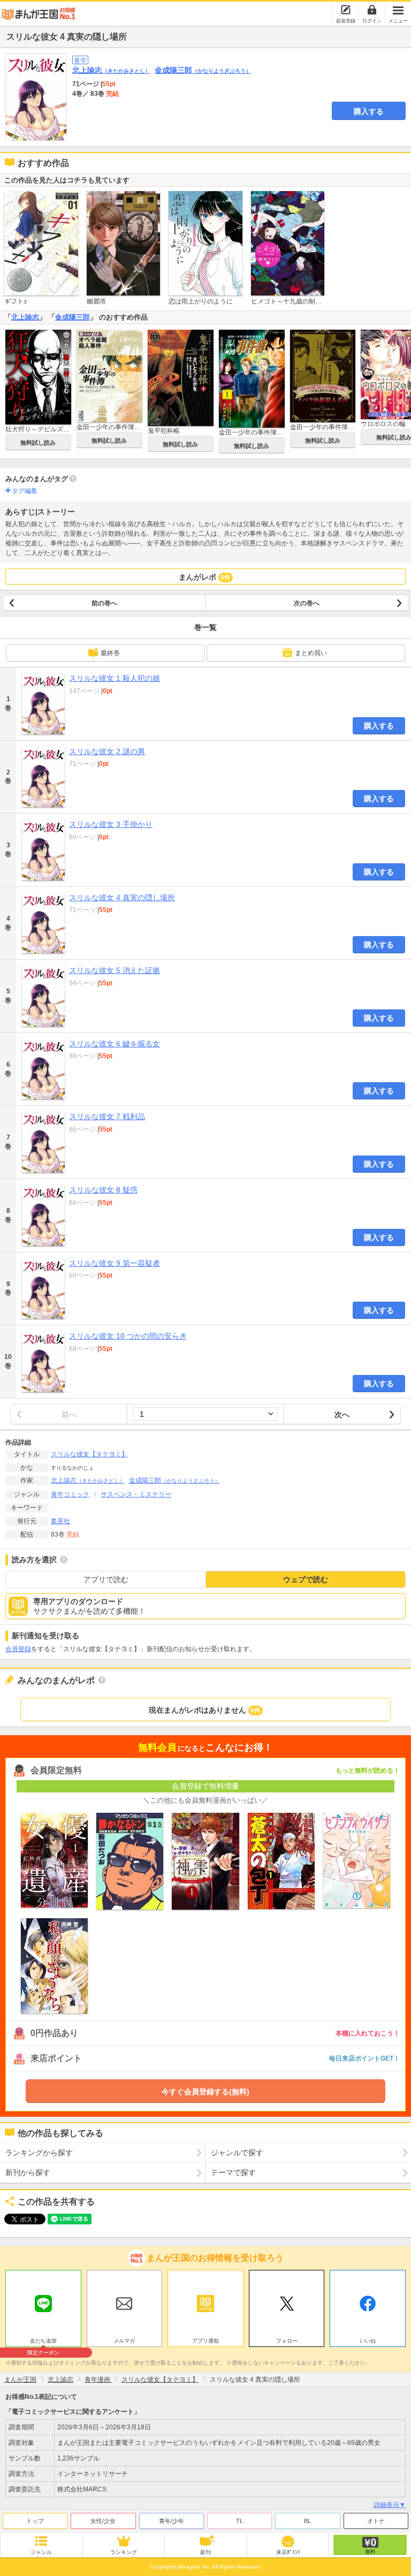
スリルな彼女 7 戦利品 (107, 1116)
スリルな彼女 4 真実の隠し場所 (122, 898)
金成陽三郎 (203, 70)
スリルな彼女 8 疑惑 (103, 1190)
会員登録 (18, 1649)
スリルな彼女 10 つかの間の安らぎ (128, 1336)
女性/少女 (103, 2521)
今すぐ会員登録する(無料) (205, 2092)
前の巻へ (104, 603)
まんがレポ (205, 577)
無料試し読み (38, 443)
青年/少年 (172, 2521)
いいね (368, 2341)
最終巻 (110, 653)
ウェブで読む (306, 1579)
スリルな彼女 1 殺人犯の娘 (115, 678)
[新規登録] (346, 10)
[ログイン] (372, 10)
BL (307, 2521)
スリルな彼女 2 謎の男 (107, 751)
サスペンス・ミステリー (136, 1494)
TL (239, 2521)
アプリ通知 (205, 2341)
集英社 (60, 1521)
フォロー (287, 2341)
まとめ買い (311, 653)
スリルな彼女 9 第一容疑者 (115, 1263)
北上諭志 (111, 70)
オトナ (376, 2521)
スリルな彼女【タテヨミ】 (89, 1454)
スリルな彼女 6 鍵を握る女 (115, 1044)
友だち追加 (43, 2342)
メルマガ (124, 2341)
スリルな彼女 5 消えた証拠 (115, 970)
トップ (35, 2521)
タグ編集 (25, 491)
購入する (369, 111)
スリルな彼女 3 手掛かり (111, 824)
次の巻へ (307, 603)
